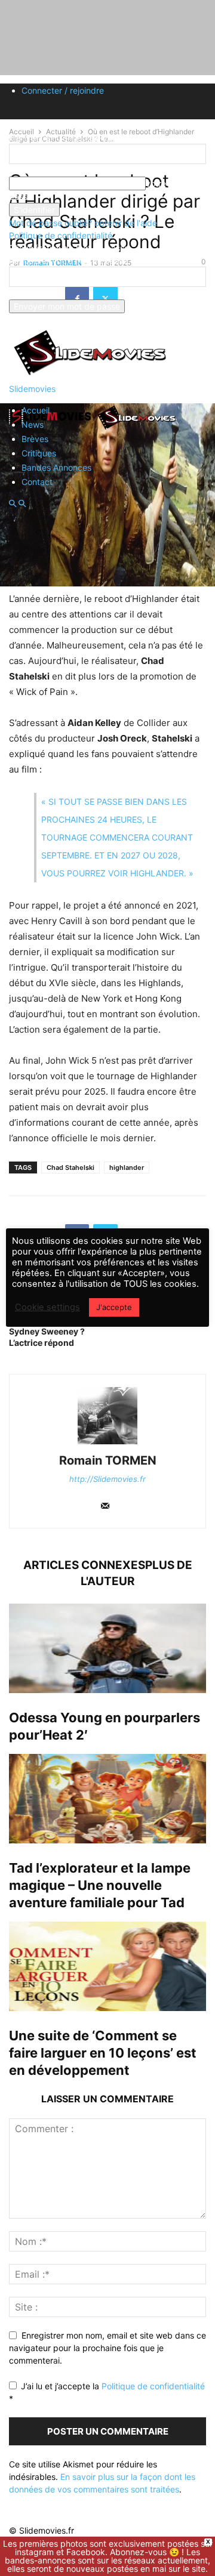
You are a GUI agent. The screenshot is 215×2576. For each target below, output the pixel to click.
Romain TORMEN (108, 1460)
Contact (37, 482)
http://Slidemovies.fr (107, 1479)
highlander (127, 1167)
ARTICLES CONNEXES (84, 1565)
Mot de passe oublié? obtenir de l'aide (83, 223)
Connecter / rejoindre (63, 90)
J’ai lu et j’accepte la (107, 2392)
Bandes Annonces (56, 467)
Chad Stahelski (70, 1167)
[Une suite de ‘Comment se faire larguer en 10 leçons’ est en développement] (107, 1966)
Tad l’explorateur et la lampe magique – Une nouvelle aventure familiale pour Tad (100, 1885)
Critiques (39, 453)
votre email (30, 293)
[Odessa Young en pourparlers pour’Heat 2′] (107, 1648)
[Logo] (52, 429)
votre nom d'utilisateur (52, 170)
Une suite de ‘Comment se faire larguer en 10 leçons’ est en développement (103, 2053)
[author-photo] (107, 1444)
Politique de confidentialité (61, 235)
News (33, 424)
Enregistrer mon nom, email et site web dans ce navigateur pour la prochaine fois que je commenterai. (107, 2348)
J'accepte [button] (114, 1307)
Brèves (35, 439)
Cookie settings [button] (47, 1307)
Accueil (36, 410)
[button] (13, 504)
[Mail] (105, 1507)
